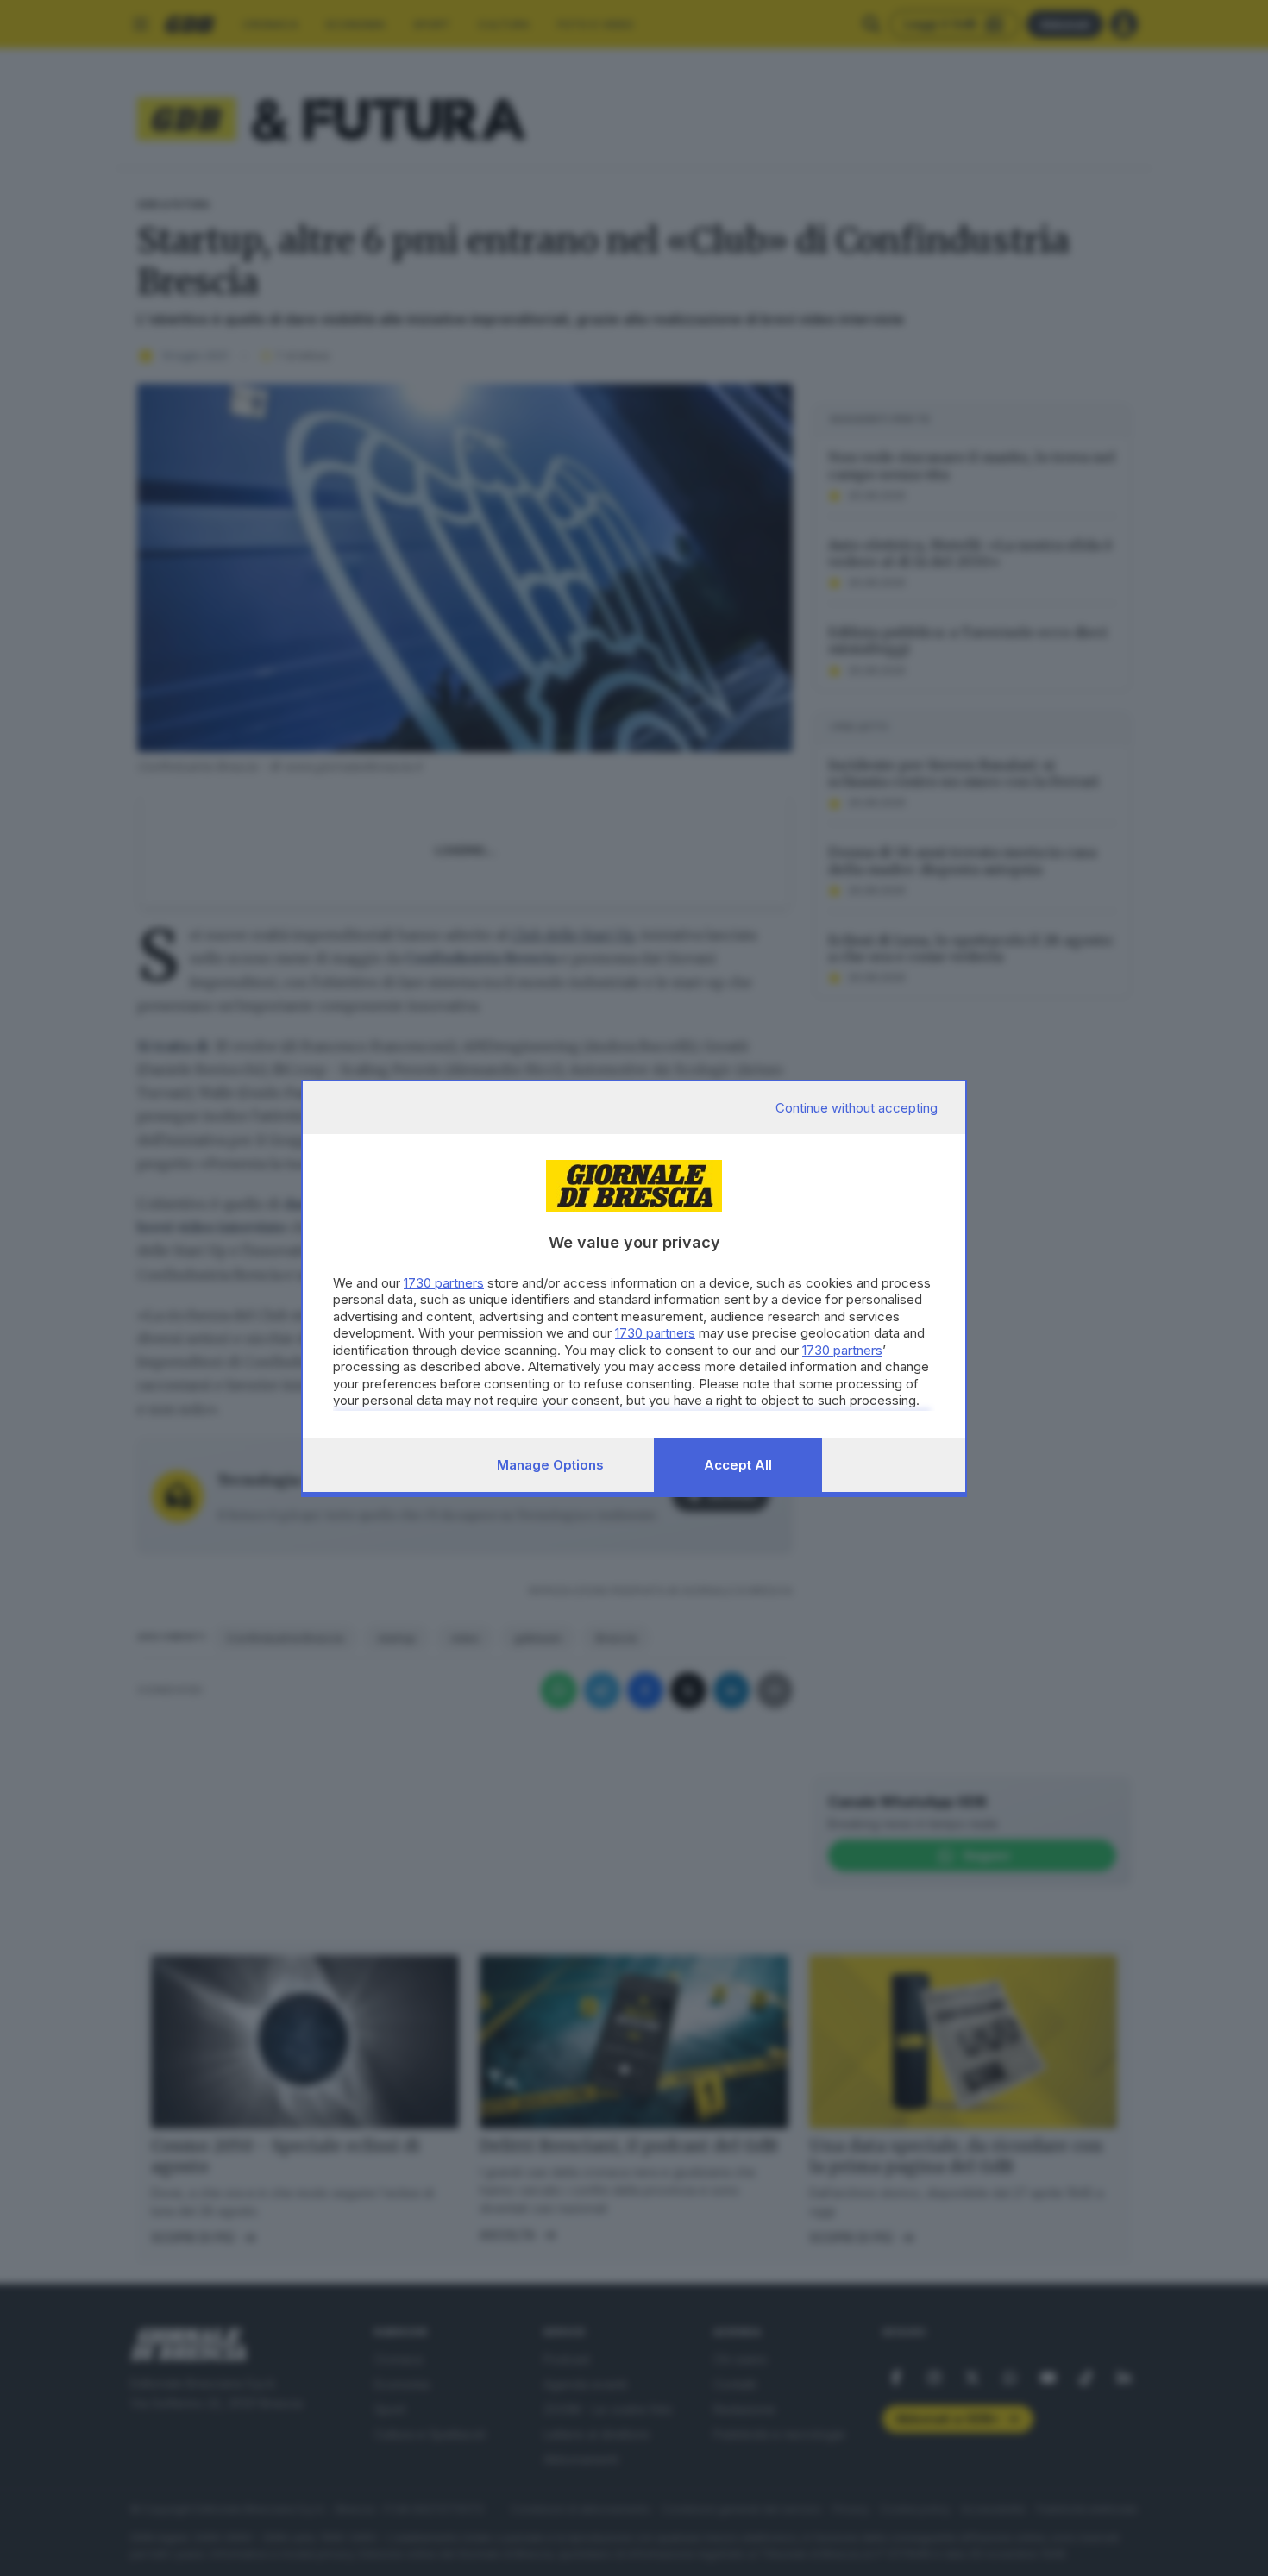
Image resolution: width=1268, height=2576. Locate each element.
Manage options (550, 1465)
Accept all (738, 1465)
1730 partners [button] (444, 1283)
